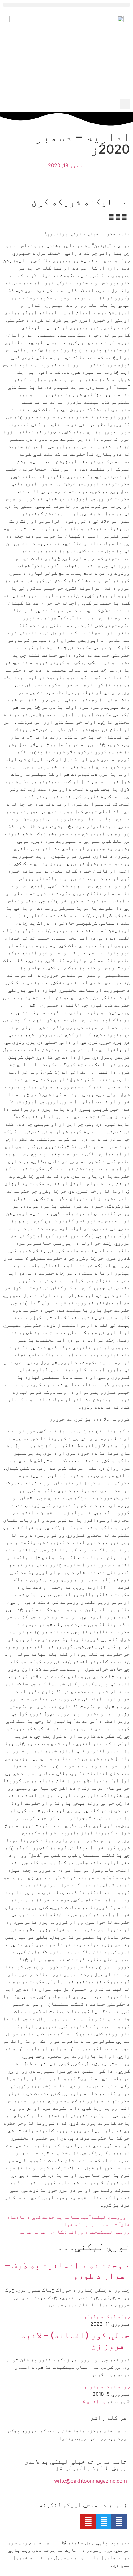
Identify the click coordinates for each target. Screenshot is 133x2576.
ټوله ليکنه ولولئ (107, 2316)
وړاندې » (94, 2401)
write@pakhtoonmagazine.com (90, 2481)
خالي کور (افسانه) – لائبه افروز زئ (75, 2340)
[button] (66, 5)
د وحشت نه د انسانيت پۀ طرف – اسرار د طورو (68, 2270)
